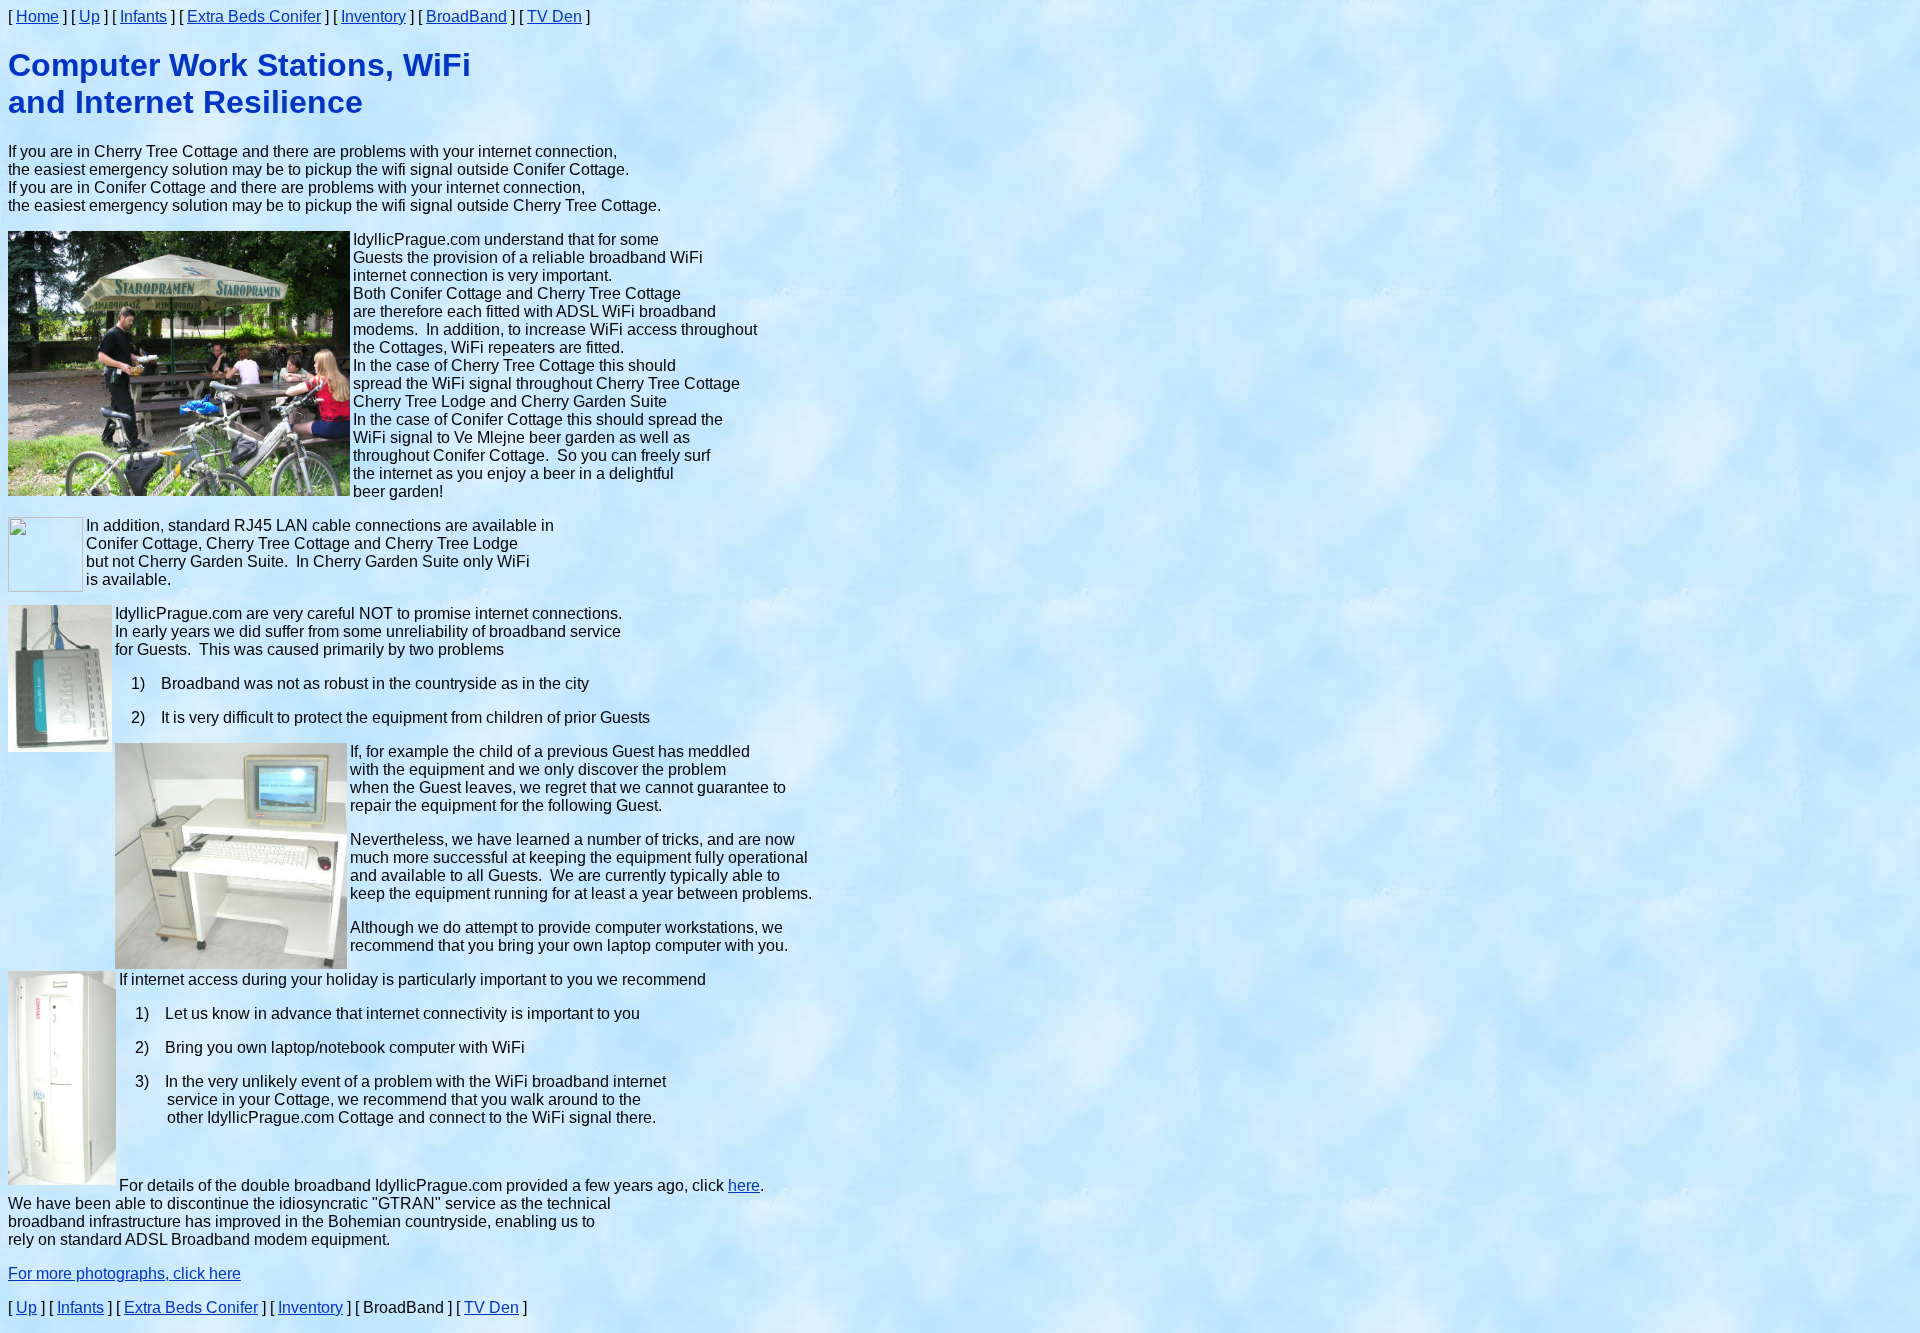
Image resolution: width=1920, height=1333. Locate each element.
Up (89, 16)
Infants (143, 16)
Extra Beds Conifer (254, 16)
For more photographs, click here (124, 1273)
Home (37, 16)
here (744, 1185)
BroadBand (466, 16)
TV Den (554, 16)
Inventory (373, 16)
